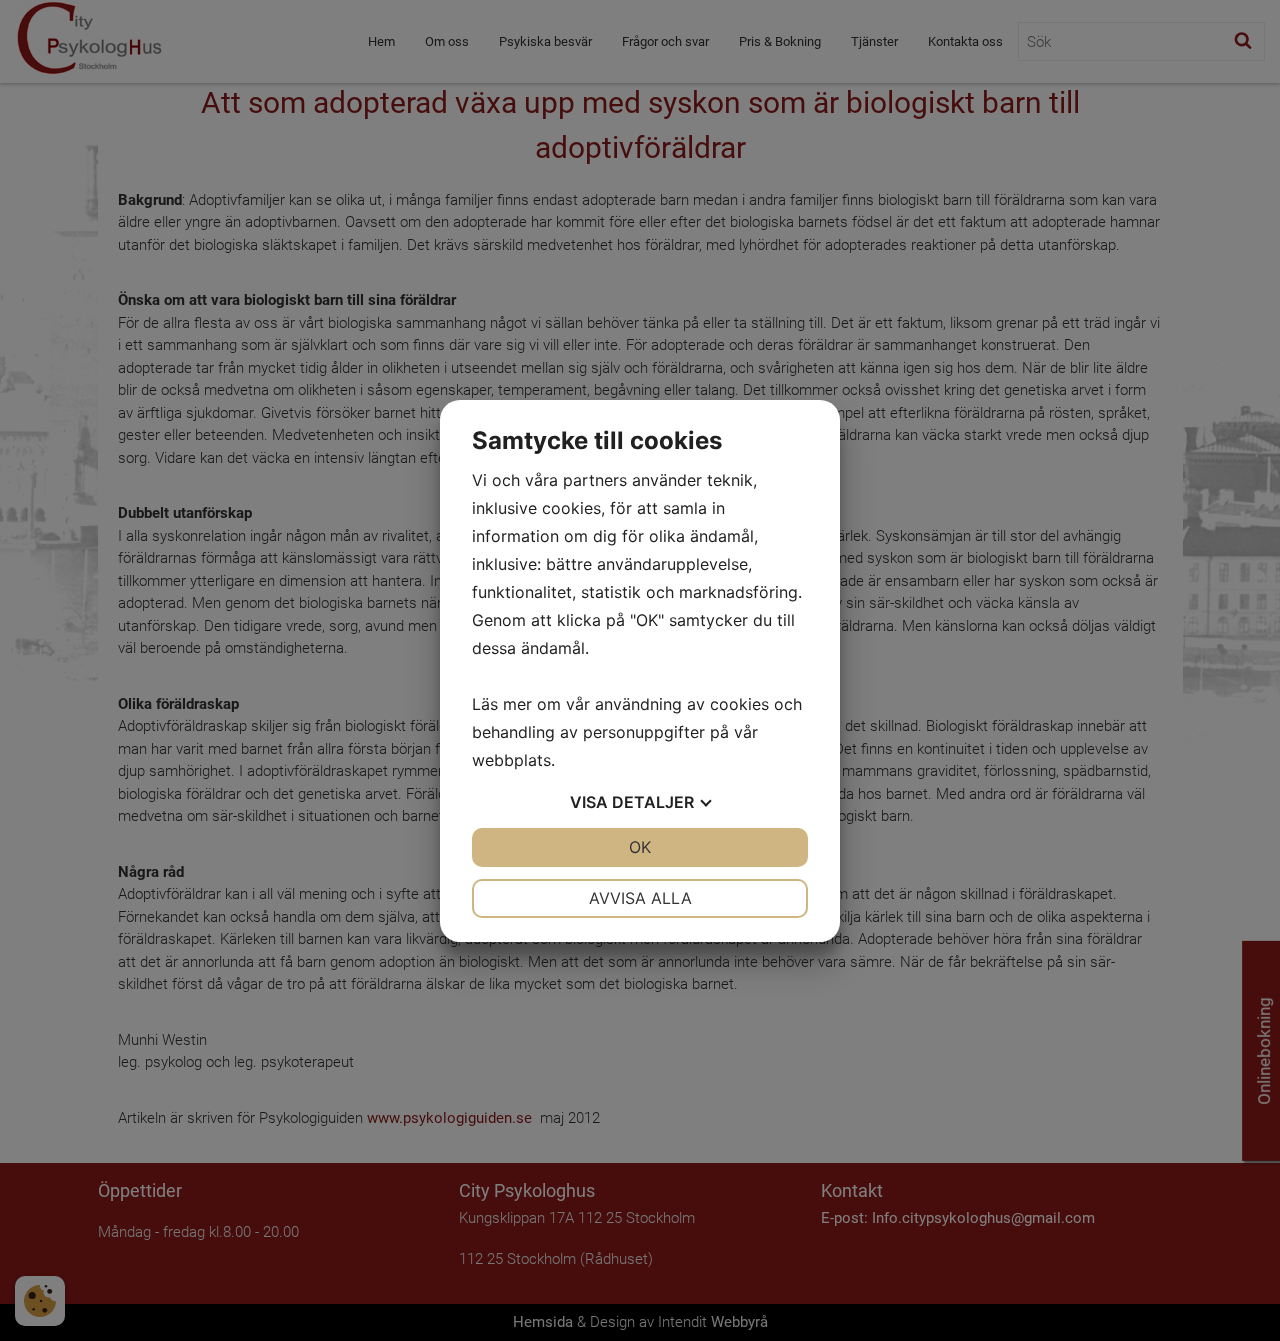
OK (640, 847)
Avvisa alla (640, 898)
